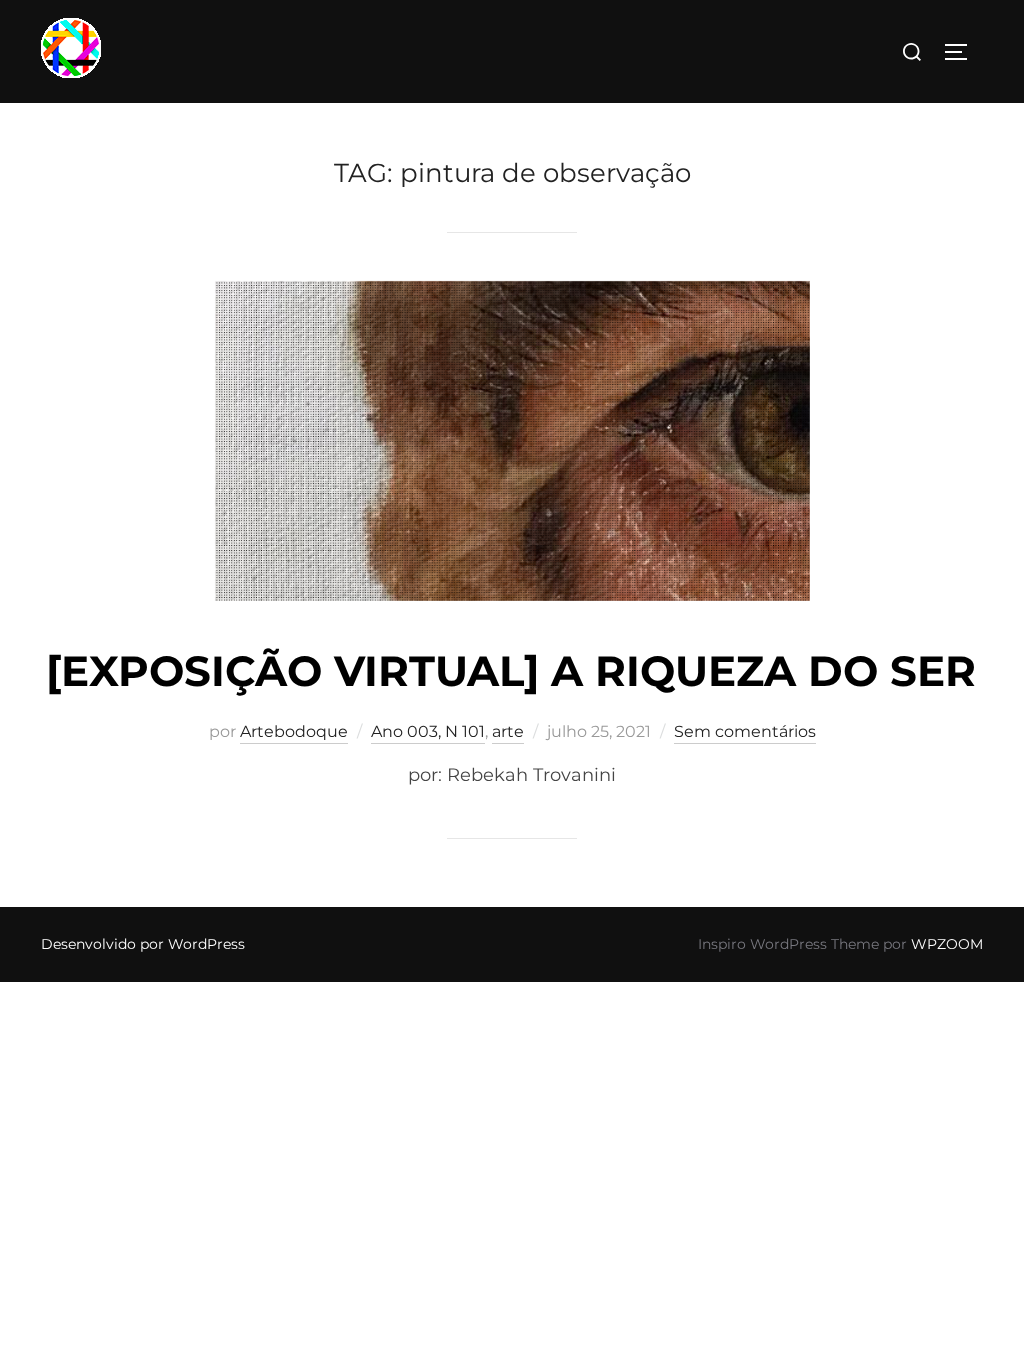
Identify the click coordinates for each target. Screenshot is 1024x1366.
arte (508, 731)
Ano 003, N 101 (428, 731)
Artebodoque (294, 731)
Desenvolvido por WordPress (143, 944)
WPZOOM (947, 944)
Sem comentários (745, 731)
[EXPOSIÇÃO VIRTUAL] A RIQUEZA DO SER (511, 671)
